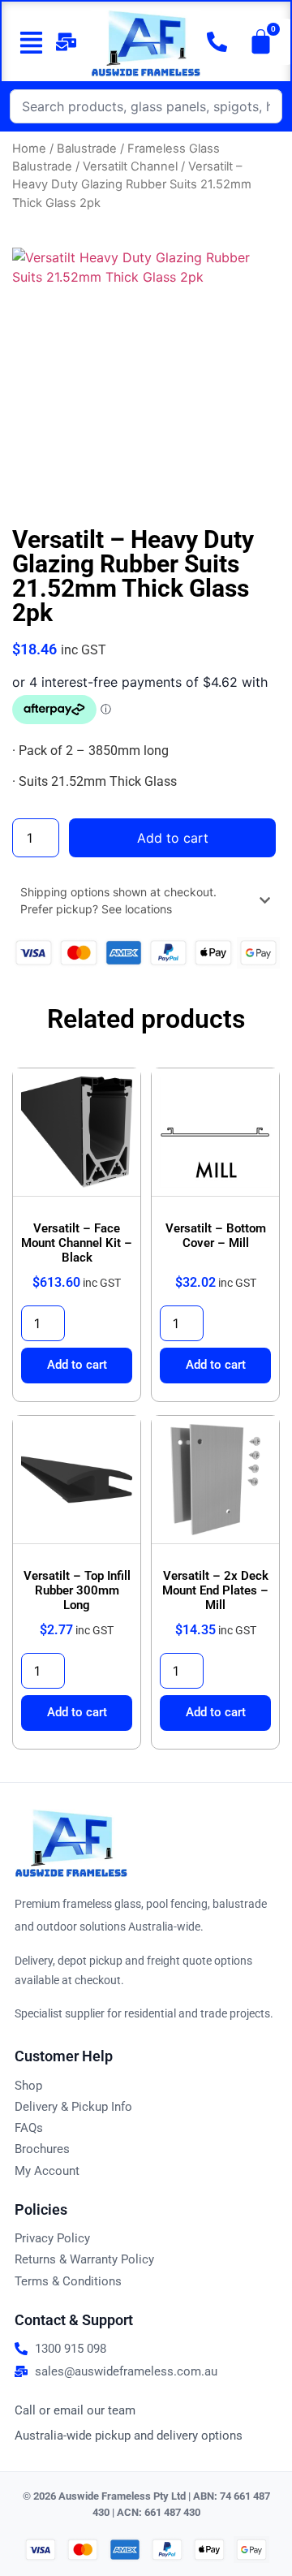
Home (29, 149)
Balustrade (87, 149)
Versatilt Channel (130, 166)
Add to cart (173, 838)
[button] (25, 42)
